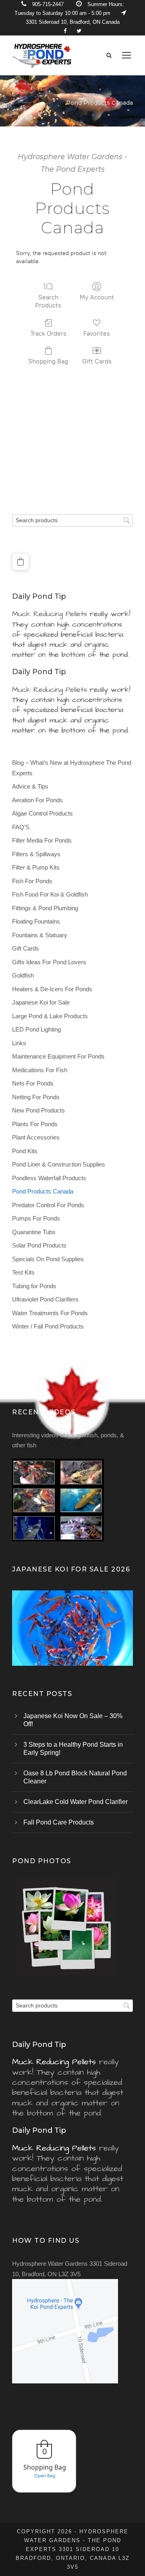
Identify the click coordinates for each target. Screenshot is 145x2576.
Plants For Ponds (35, 1124)
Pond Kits (25, 1151)
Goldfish (23, 975)
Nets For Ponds (33, 1083)
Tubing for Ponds (34, 1286)
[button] (21, 562)
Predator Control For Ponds (48, 1205)
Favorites (97, 333)
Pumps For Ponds (36, 1218)
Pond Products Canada (43, 1191)
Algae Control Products (42, 813)
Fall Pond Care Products (59, 1822)
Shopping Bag (48, 361)
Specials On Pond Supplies (48, 1259)
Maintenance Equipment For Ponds (58, 1056)
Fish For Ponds (32, 881)
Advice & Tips (30, 786)
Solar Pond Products (39, 1245)
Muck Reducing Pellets (50, 614)
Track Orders (48, 333)
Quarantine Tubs (34, 1232)
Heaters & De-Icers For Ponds (52, 989)
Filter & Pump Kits (36, 867)
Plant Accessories (36, 1137)
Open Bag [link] (45, 2475)
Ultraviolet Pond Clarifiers (45, 1299)
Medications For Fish (40, 1070)
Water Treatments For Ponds (50, 1313)
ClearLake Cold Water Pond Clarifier (76, 1802)
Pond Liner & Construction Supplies (59, 1164)
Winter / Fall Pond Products (48, 1326)
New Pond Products (38, 1110)
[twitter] (79, 31)
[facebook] (65, 31)
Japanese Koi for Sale (41, 1002)
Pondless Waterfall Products (49, 1178)
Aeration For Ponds (37, 800)
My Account (97, 297)
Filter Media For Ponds (42, 840)
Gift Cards (97, 361)
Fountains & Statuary (40, 935)
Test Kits (23, 1272)
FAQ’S (21, 827)
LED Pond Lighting (36, 1029)
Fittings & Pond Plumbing (45, 908)
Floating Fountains (36, 921)
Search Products (48, 301)
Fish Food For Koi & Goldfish (50, 894)
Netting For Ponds (36, 1097)
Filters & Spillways (36, 854)
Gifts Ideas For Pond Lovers (49, 962)
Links (19, 1043)
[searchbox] (72, 520)
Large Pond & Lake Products (50, 1016)
